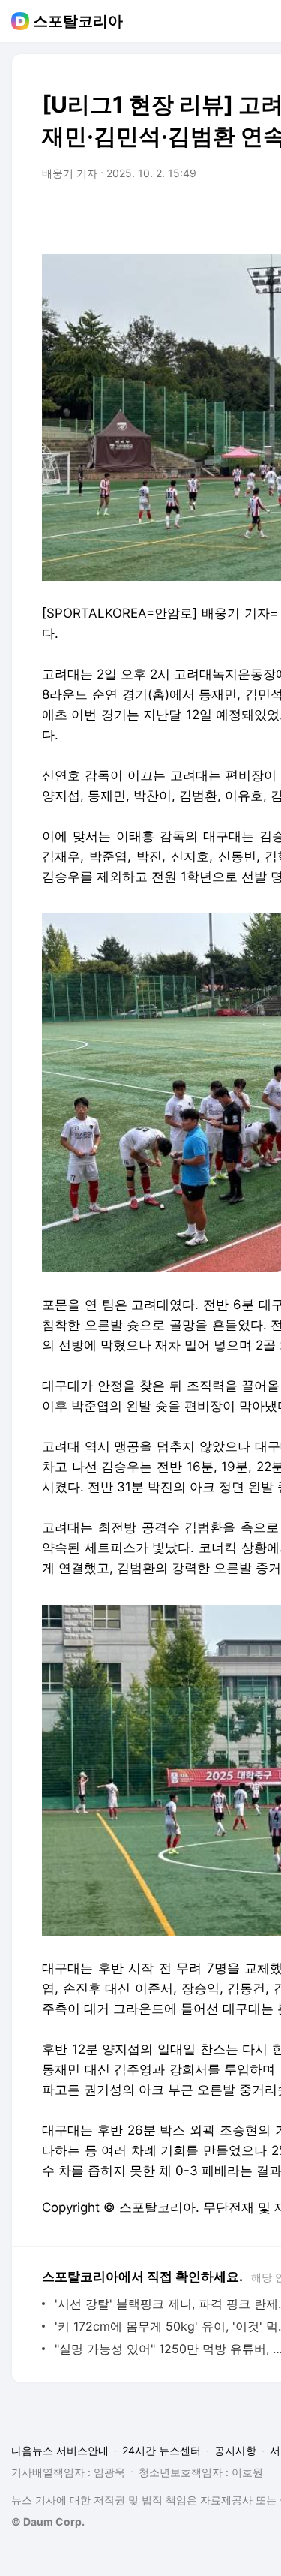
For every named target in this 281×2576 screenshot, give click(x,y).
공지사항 (235, 2450)
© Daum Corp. (48, 2522)
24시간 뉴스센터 (161, 2450)
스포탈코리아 (78, 21)
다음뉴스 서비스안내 (60, 2450)
